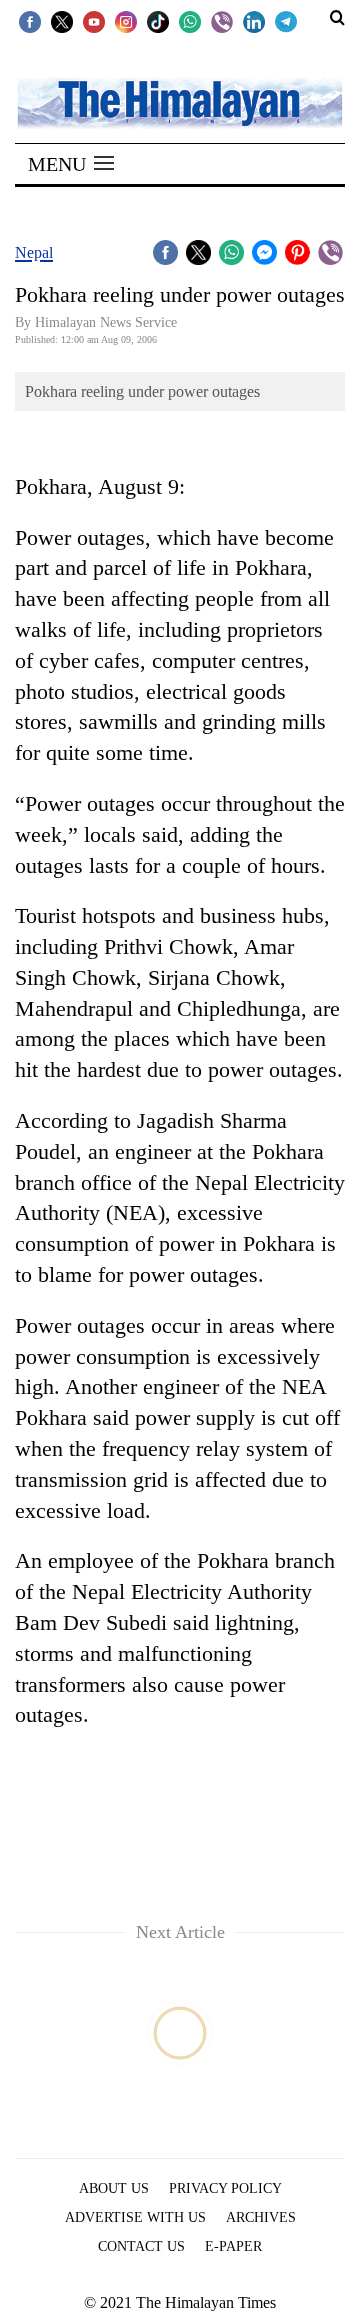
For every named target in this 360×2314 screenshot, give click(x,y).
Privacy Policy (225, 2188)
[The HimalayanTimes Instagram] (126, 21)
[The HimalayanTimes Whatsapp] (190, 21)
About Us (114, 2188)
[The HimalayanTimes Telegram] (286, 21)
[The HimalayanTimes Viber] (222, 21)
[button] (71, 164)
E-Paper (233, 2246)
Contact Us (141, 2246)
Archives (261, 2217)
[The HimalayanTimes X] (62, 21)
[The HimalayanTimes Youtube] (94, 21)
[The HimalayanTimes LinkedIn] (254, 21)
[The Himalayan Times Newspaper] (180, 101)
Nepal (34, 252)
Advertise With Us (135, 2217)
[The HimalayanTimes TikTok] (158, 21)
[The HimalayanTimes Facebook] (30, 21)
